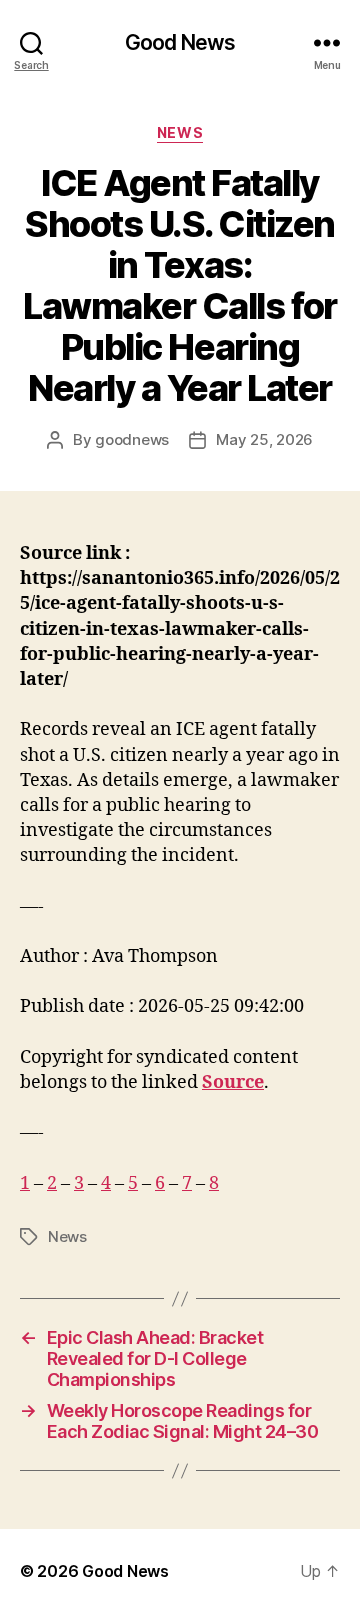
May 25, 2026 (264, 439)
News (180, 132)
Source (233, 1082)
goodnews (132, 439)
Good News (180, 42)
